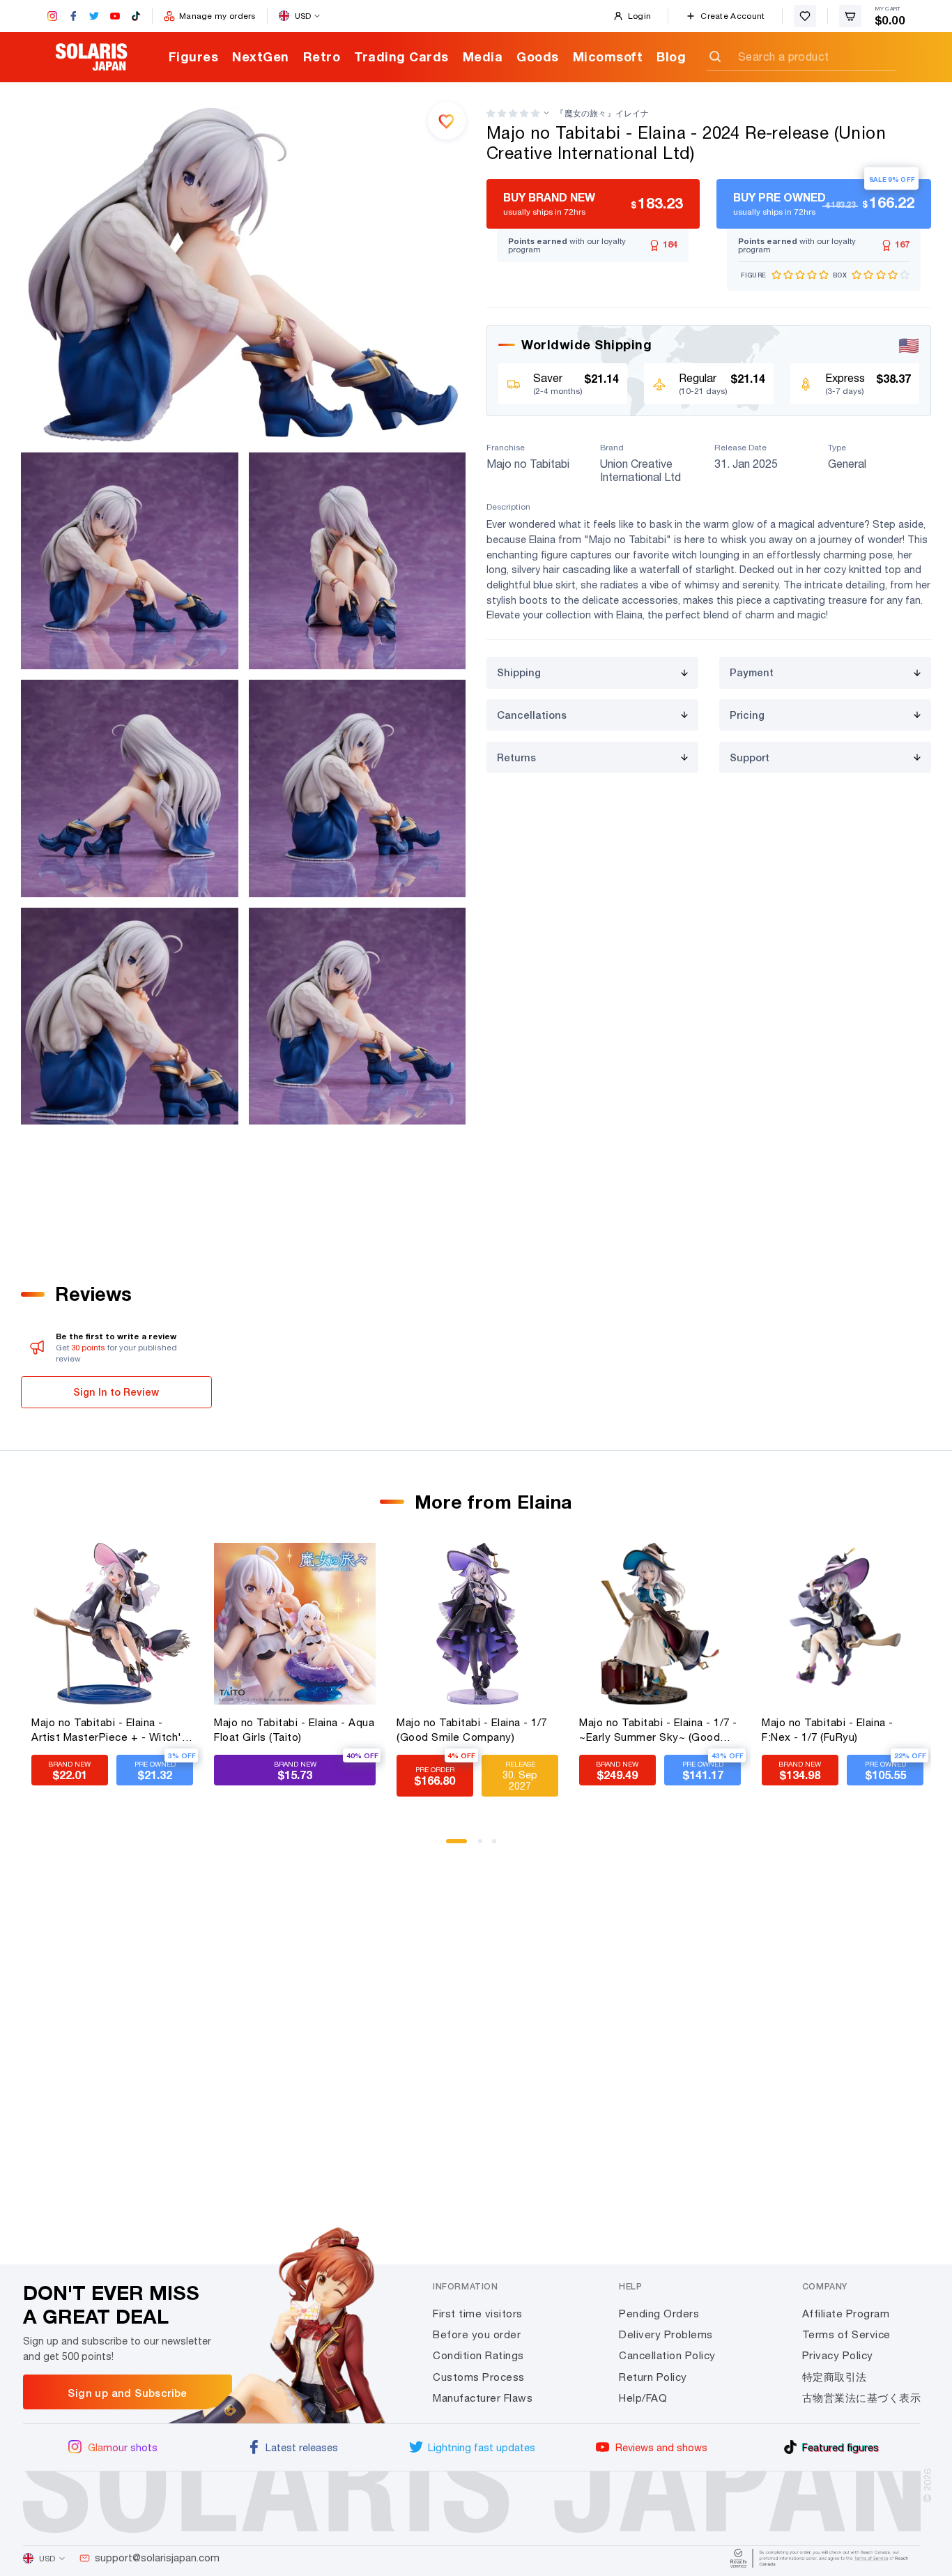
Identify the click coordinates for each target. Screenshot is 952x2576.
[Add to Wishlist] (447, 121)
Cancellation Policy (667, 2355)
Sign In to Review (116, 1392)
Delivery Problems (666, 2334)
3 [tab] (499, 1846)
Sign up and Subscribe (127, 2393)
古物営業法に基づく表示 (862, 2398)
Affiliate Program (846, 2314)
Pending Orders (659, 2314)
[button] (513, 113)
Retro (322, 56)
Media (483, 56)
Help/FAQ (643, 2398)
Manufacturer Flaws (483, 2398)
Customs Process (479, 2377)
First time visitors (478, 2314)
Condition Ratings (478, 2355)
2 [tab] (485, 1846)
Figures (194, 56)
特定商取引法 (835, 2377)
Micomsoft (608, 56)
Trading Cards (401, 56)
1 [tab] (453, 1846)
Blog (671, 56)
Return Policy (653, 2377)
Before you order (477, 2334)
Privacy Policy (838, 2355)
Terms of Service (846, 2334)
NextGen (261, 56)
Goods (538, 56)
